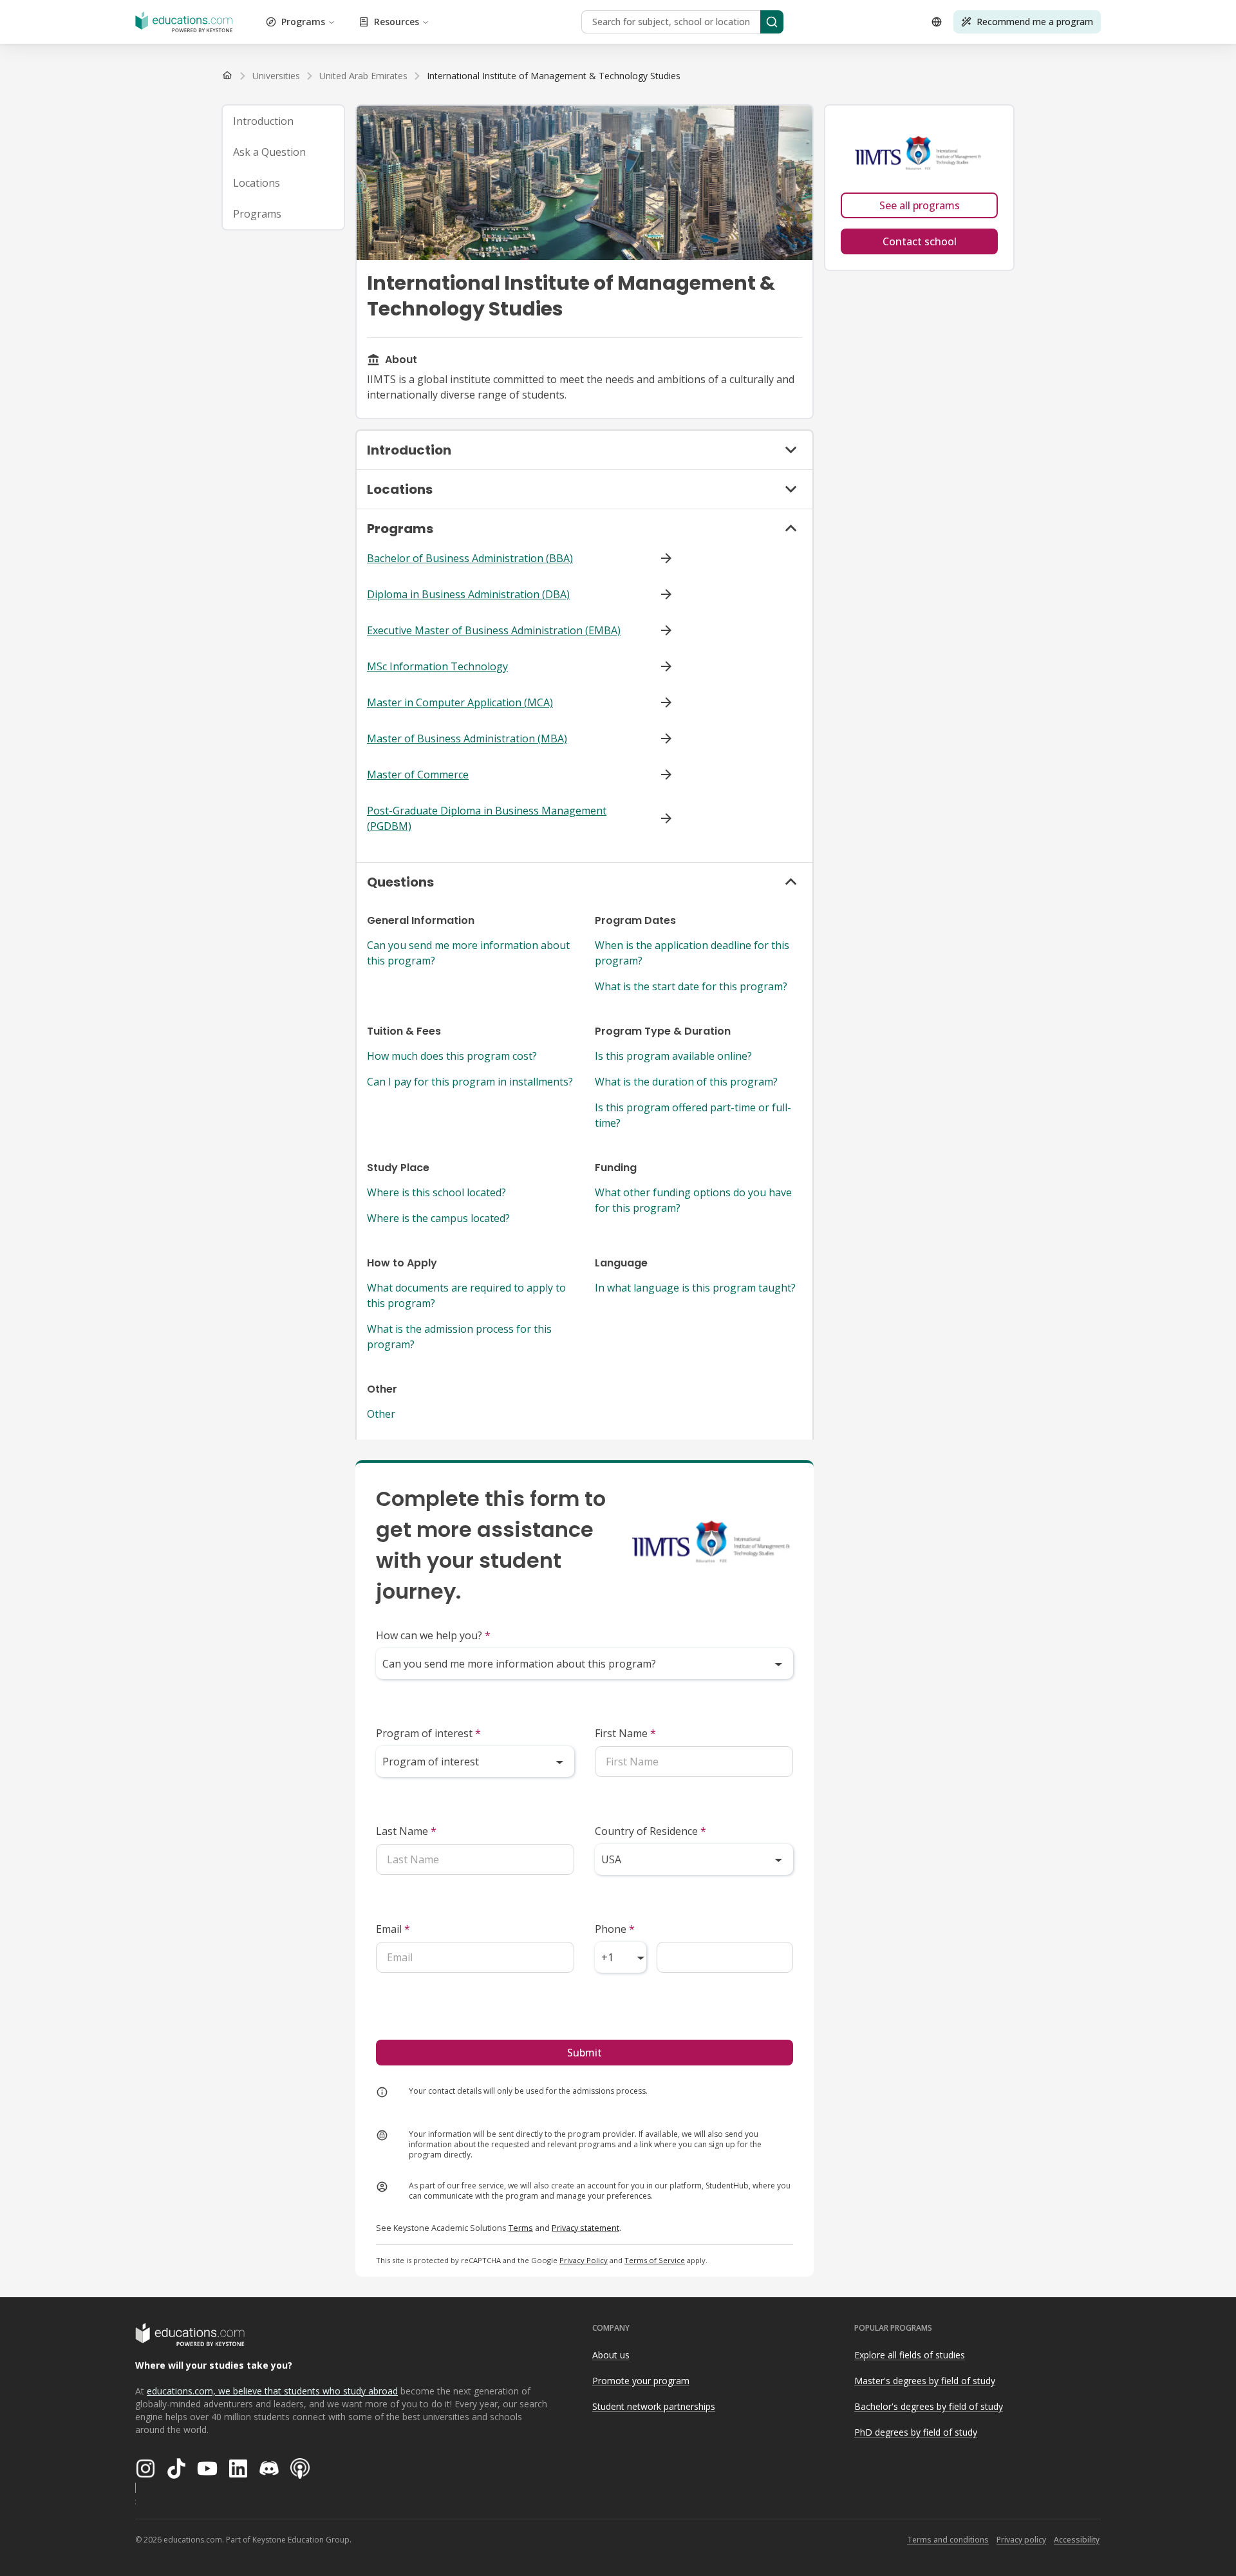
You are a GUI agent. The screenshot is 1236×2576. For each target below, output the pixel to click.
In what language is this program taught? (695, 1288)
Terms (521, 2228)
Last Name (406, 1831)
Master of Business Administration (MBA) (467, 738)
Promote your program (641, 2381)
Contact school (920, 241)
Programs (303, 22)
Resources (397, 22)
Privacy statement (585, 2228)
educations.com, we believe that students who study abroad (272, 2391)
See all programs (920, 205)
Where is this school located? (436, 1192)
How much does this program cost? (452, 1056)
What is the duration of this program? (686, 1082)
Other (381, 1414)
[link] (554, 76)
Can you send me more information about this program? (468, 953)
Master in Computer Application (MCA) (460, 702)
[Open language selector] (937, 22)
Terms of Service (655, 2260)
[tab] (283, 121)
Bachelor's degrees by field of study (929, 2406)
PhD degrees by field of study (916, 2432)
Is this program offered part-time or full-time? (693, 1115)
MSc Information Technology (437, 666)
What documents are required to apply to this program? (466, 1295)
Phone (615, 1929)
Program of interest (428, 1733)
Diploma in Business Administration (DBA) (468, 594)
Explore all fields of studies (910, 2355)
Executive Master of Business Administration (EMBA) (494, 630)
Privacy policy (1021, 2540)
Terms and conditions (948, 2540)
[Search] (772, 22)
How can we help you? (433, 1635)
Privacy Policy (584, 2260)
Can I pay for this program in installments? (470, 1082)
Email (393, 1929)
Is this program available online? (673, 1056)
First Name (625, 1733)
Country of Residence (651, 1831)
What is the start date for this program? (691, 986)
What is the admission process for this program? (459, 1337)
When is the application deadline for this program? (692, 953)
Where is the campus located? (438, 1218)
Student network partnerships (654, 2406)
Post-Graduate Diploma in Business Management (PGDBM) (487, 818)
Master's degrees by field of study (925, 2381)
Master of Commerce (418, 775)
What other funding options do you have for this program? (693, 1200)
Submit (585, 2053)
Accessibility (1077, 2540)
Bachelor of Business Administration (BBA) (470, 558)
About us (611, 2355)
